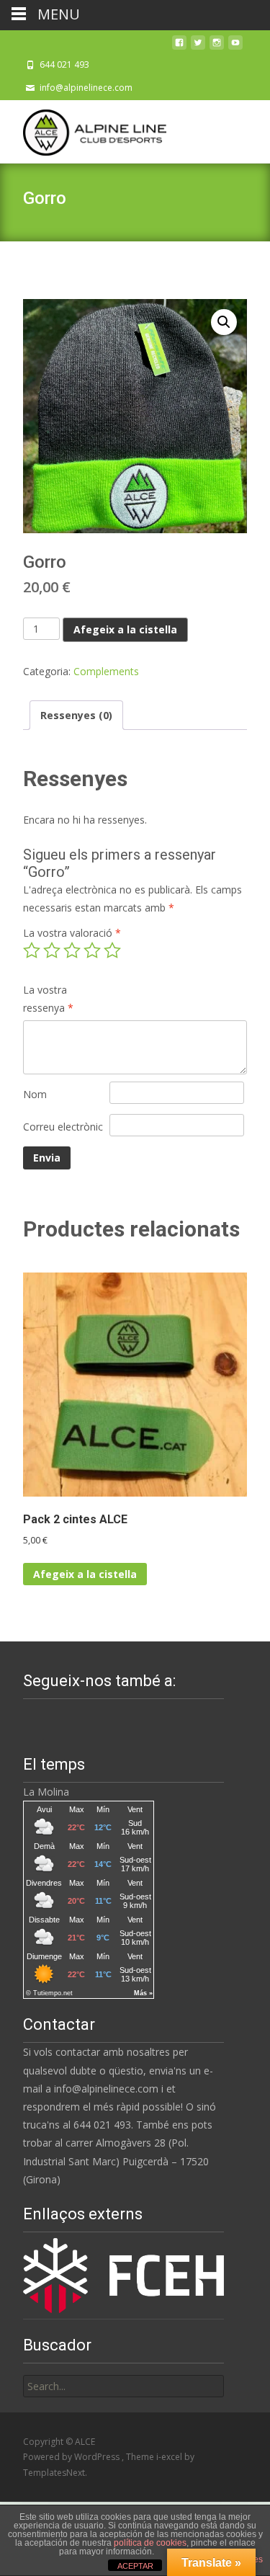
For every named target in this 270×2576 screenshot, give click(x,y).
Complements (106, 671)
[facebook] (179, 46)
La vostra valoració (72, 933)
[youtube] (235, 46)
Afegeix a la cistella (125, 629)
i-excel (170, 2457)
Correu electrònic (63, 1127)
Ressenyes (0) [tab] (76, 715)
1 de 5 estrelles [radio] (32, 950)
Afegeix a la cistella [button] (85, 1574)
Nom (35, 1094)
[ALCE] (83, 129)
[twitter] (198, 46)
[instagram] (217, 46)
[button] (224, 322)
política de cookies (150, 2543)
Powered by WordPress (72, 2457)
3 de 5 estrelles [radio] (72, 950)
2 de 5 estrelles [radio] (52, 950)
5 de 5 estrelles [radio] (112, 950)
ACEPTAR (135, 2566)
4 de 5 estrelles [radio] (92, 950)
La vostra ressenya (48, 999)
